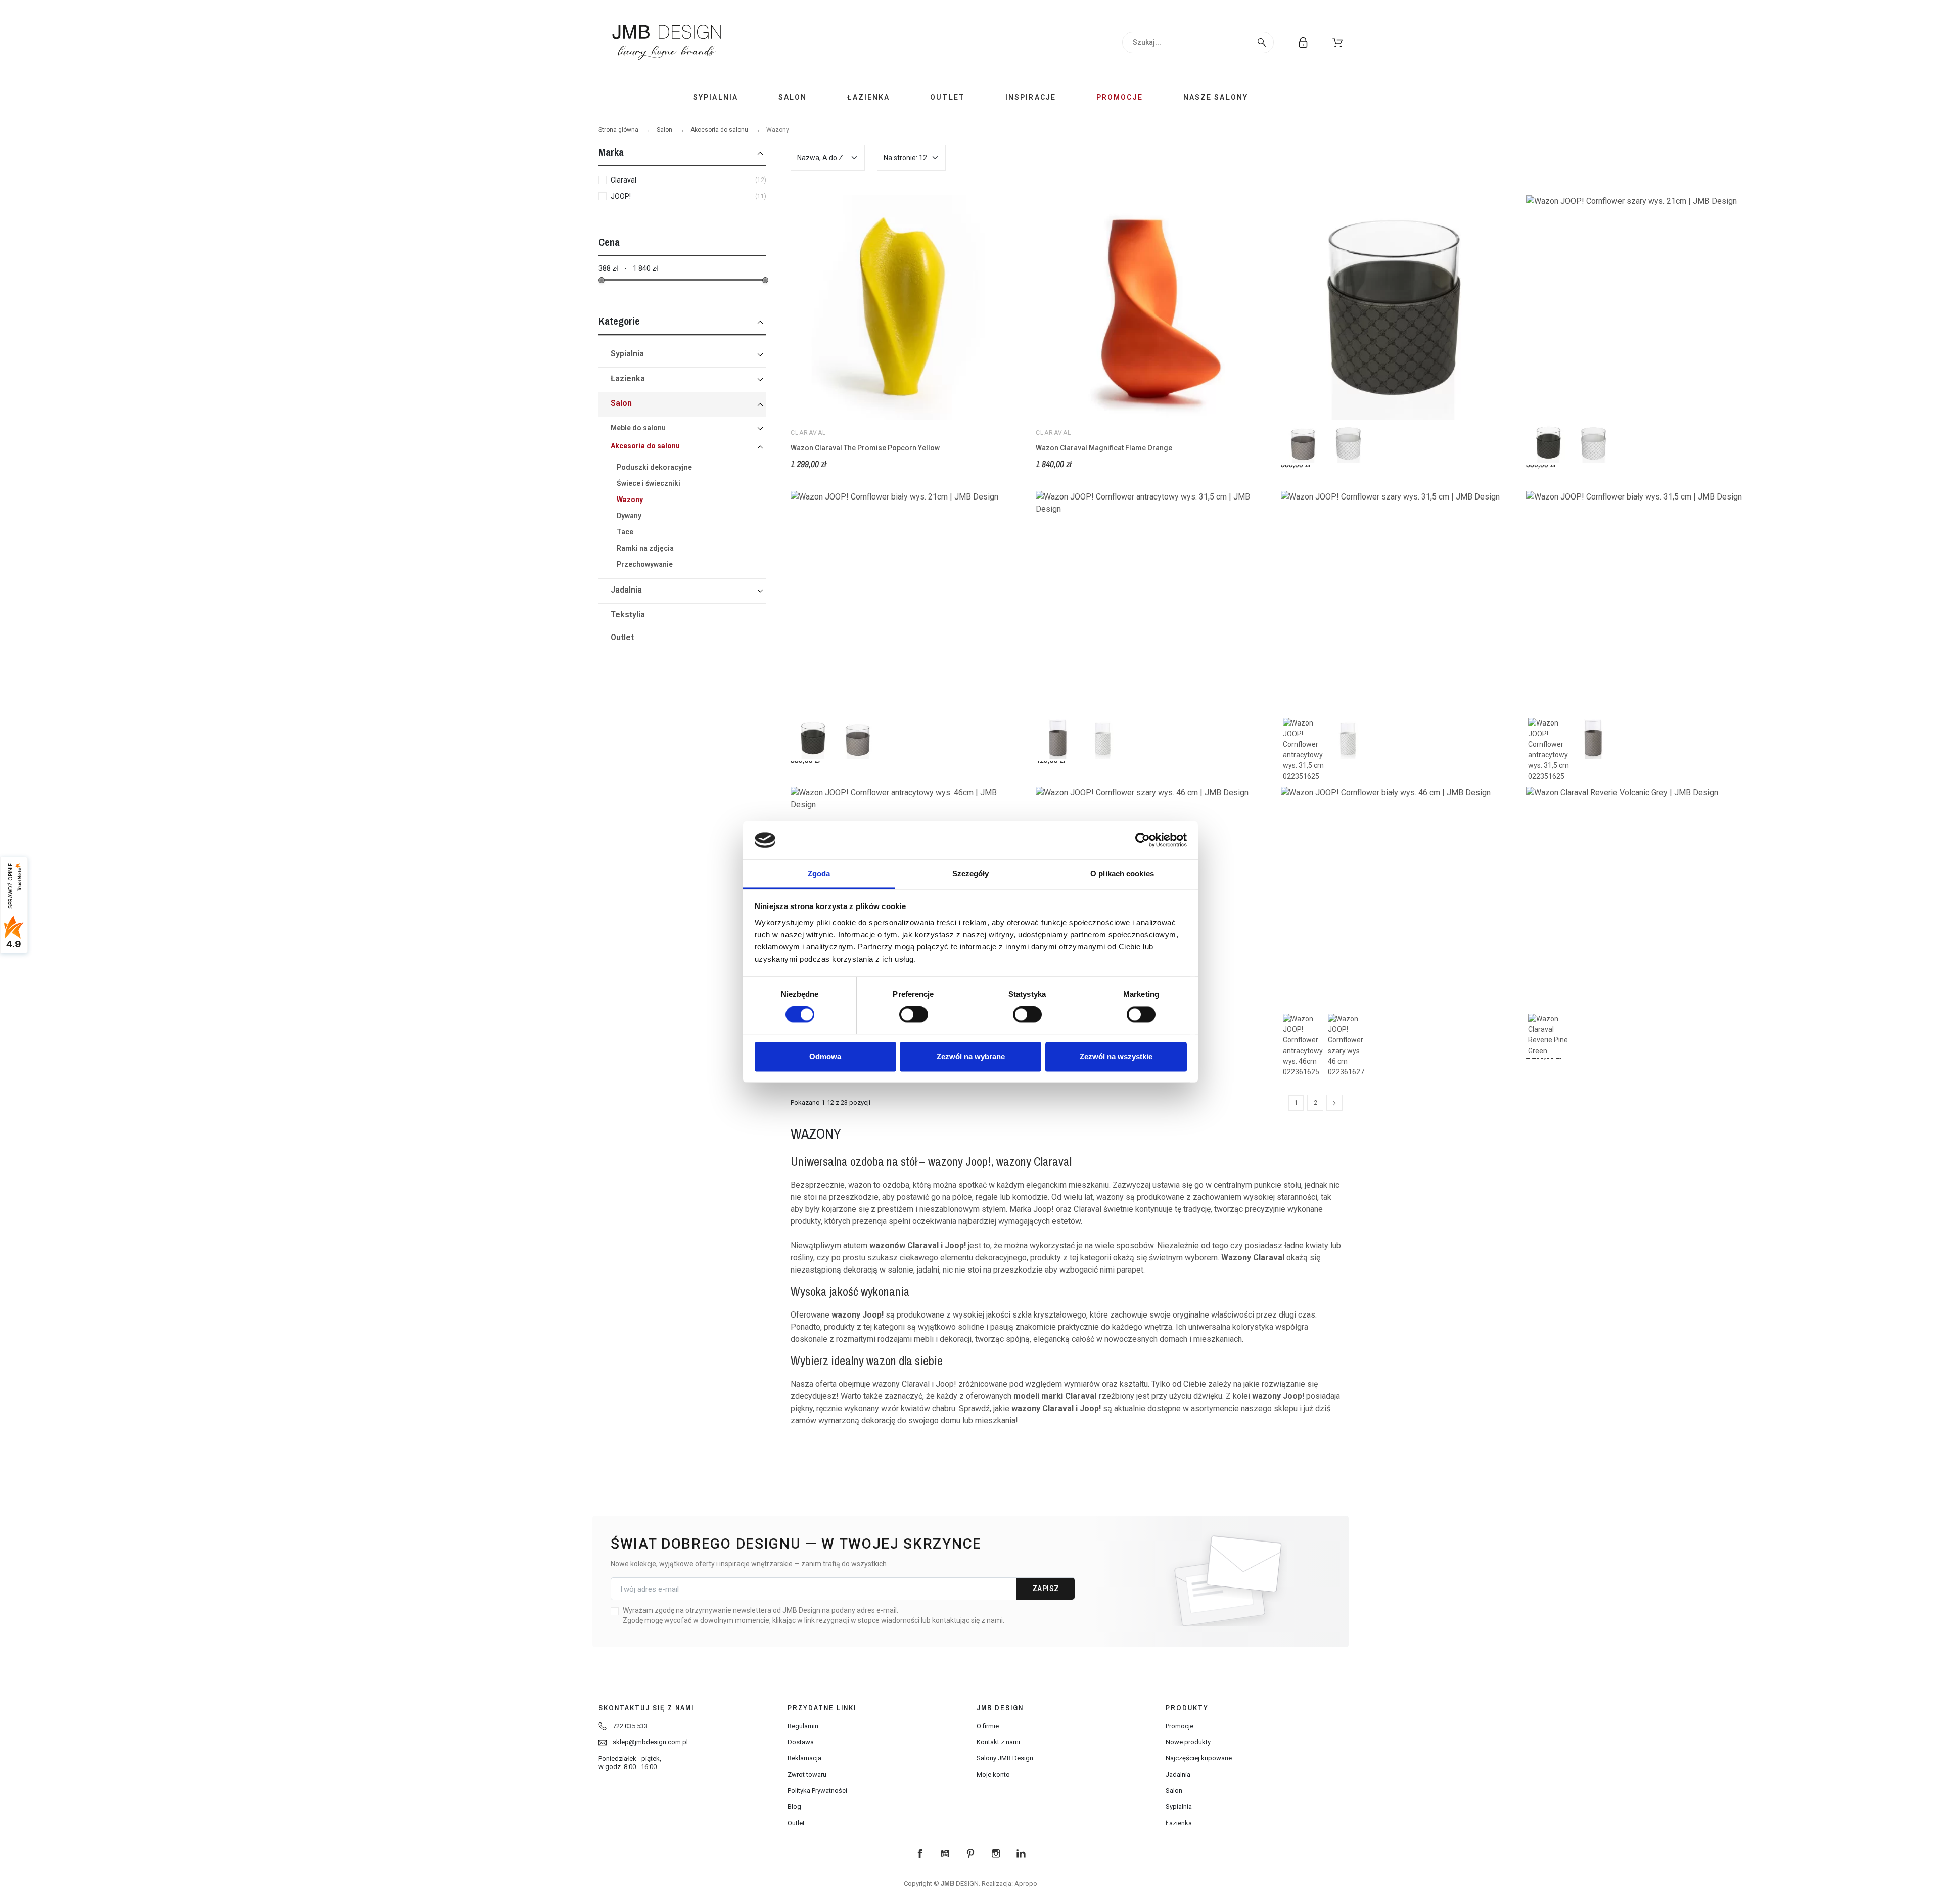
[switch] (914, 1015)
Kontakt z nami (998, 1742)
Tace (625, 532)
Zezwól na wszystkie (1116, 1056)
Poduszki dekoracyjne (654, 467)
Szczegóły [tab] (971, 873)
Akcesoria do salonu (719, 130)
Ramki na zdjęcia (645, 548)
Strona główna (618, 130)
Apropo (1026, 1884)
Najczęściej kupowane (1199, 1758)
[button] (1337, 42)
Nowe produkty (1188, 1742)
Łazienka (628, 378)
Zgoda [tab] (819, 873)
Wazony (630, 500)
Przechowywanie (645, 564)
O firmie (988, 1726)
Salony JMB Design (1005, 1758)
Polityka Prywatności (817, 1790)
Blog (794, 1807)
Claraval (808, 433)
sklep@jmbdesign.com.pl (650, 1742)
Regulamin (803, 1726)
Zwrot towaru (807, 1774)
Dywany (629, 516)
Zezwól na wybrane (971, 1056)
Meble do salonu (638, 428)
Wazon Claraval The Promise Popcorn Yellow (865, 448)
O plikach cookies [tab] (1122, 873)
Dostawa (801, 1742)
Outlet (622, 637)
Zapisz (1046, 1589)
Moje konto (993, 1774)
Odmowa (825, 1056)
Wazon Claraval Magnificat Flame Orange (1104, 448)
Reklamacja (804, 1758)
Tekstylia (628, 615)
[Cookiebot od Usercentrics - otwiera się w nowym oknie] (1143, 840)
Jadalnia (626, 590)
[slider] (602, 280)
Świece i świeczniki (649, 483)
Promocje (1180, 1726)
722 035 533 (630, 1726)
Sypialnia (627, 354)
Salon (664, 130)
